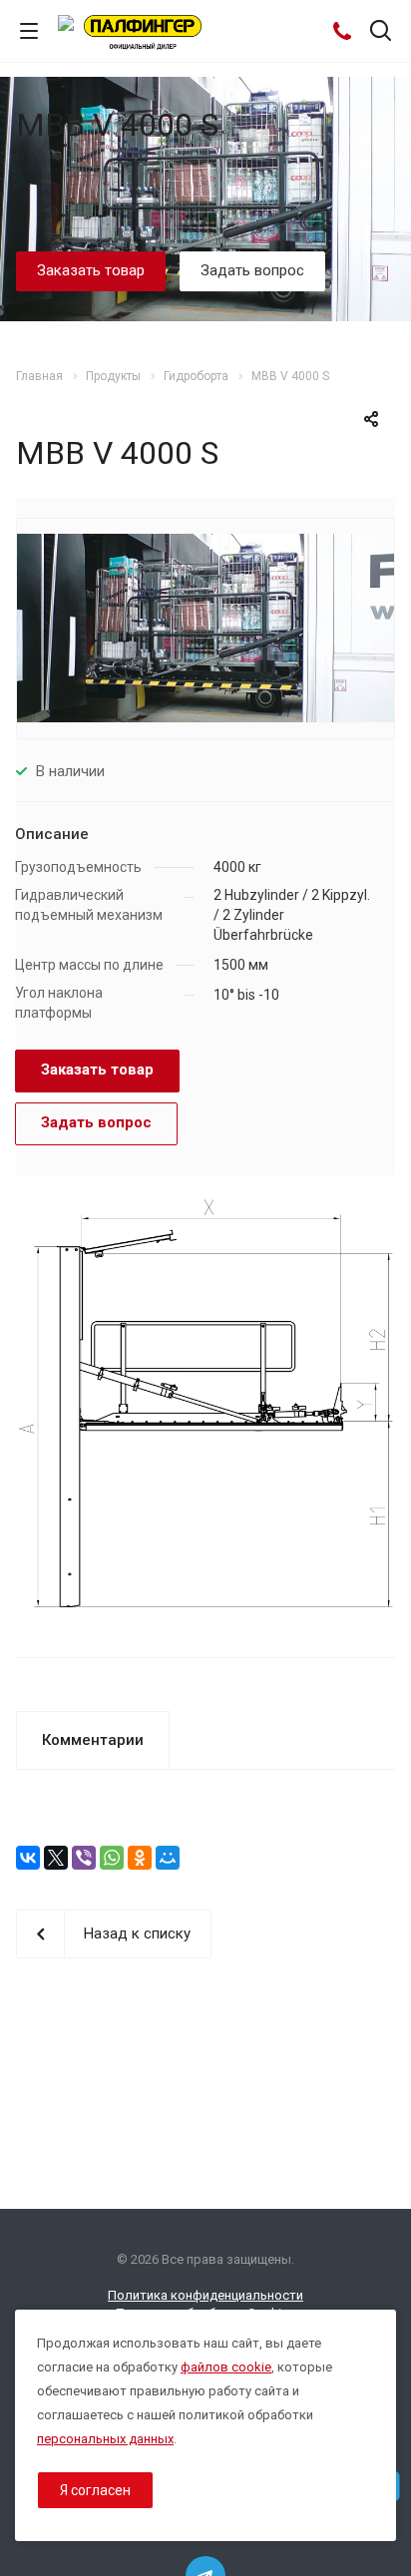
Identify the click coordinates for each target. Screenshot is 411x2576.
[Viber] (84, 1858)
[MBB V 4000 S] (205, 627)
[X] (56, 1858)
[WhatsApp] (112, 1858)
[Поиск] (381, 32)
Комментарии (93, 1740)
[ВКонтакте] (28, 1858)
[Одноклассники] (140, 1858)
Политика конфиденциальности (205, 2295)
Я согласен (95, 2490)
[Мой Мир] (168, 1858)
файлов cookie (226, 2367)
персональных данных (105, 2439)
